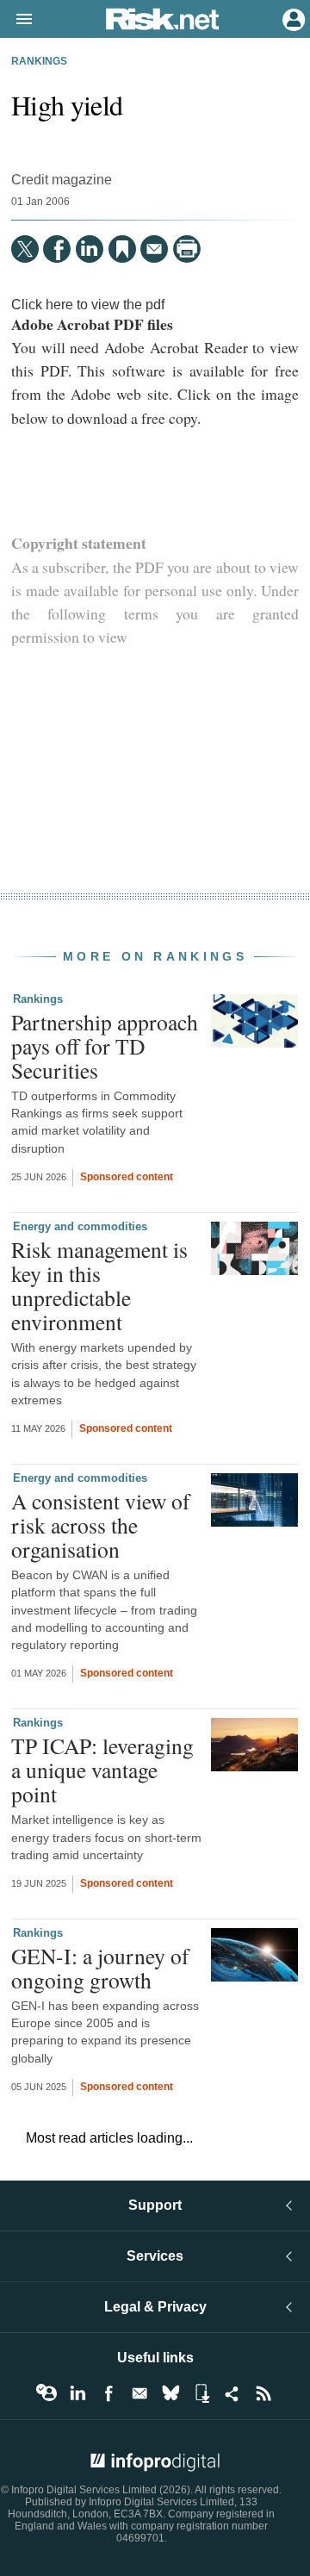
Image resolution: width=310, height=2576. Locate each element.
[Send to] (154, 249)
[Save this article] (122, 249)
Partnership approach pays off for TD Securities (105, 1046)
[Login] (292, 18)
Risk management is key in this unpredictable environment (99, 1286)
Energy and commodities (80, 1226)
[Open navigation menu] (16, 20)
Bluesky (170, 2393)
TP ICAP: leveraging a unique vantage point (102, 1770)
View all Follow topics (46, 2393)
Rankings (39, 61)
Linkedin (77, 2393)
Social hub (232, 2393)
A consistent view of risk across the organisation (101, 1525)
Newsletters (139, 2393)
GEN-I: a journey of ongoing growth (100, 1968)
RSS (263, 2393)
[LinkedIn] (90, 249)
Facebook (108, 2393)
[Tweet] (25, 249)
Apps (201, 2393)
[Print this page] (187, 249)
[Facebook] (57, 249)
